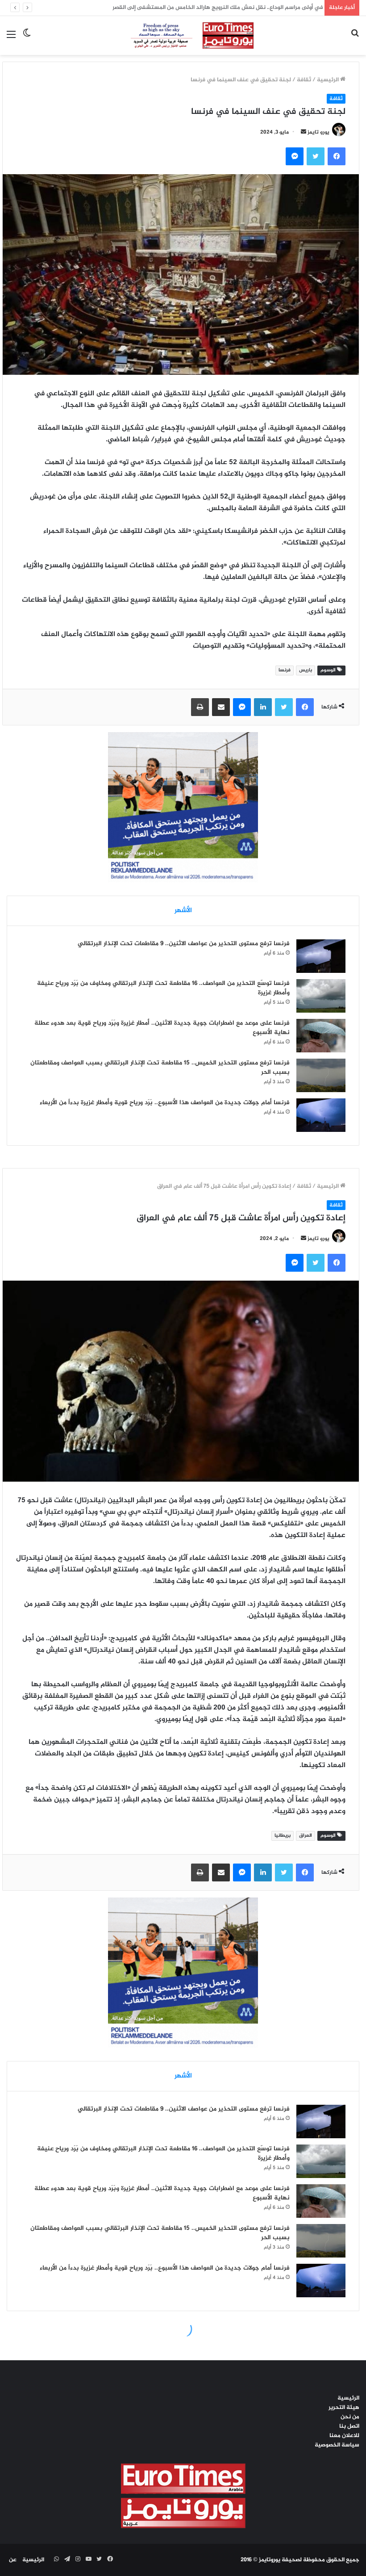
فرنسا (285, 670)
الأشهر (183, 911)
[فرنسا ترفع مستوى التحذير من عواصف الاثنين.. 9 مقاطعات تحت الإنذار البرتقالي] (321, 956)
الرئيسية (329, 80)
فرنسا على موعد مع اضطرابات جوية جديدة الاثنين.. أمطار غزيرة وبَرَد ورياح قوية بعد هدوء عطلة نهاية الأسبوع (162, 1028)
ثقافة (304, 80)
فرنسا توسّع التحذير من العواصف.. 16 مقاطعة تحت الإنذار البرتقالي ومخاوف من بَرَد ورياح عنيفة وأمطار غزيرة (163, 988)
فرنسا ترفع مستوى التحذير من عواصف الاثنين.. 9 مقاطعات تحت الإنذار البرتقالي (184, 944)
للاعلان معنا (344, 2436)
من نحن (350, 2417)
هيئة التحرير (344, 2408)
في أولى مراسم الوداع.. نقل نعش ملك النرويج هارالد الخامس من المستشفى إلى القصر (215, 8)
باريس (306, 670)
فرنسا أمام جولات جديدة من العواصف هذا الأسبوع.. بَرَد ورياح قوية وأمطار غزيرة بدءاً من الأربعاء (165, 1103)
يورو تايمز (318, 132)
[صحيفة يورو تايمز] (183, 36)
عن (13, 2560)
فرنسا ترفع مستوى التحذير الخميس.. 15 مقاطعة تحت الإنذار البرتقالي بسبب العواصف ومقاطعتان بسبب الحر (160, 1068)
